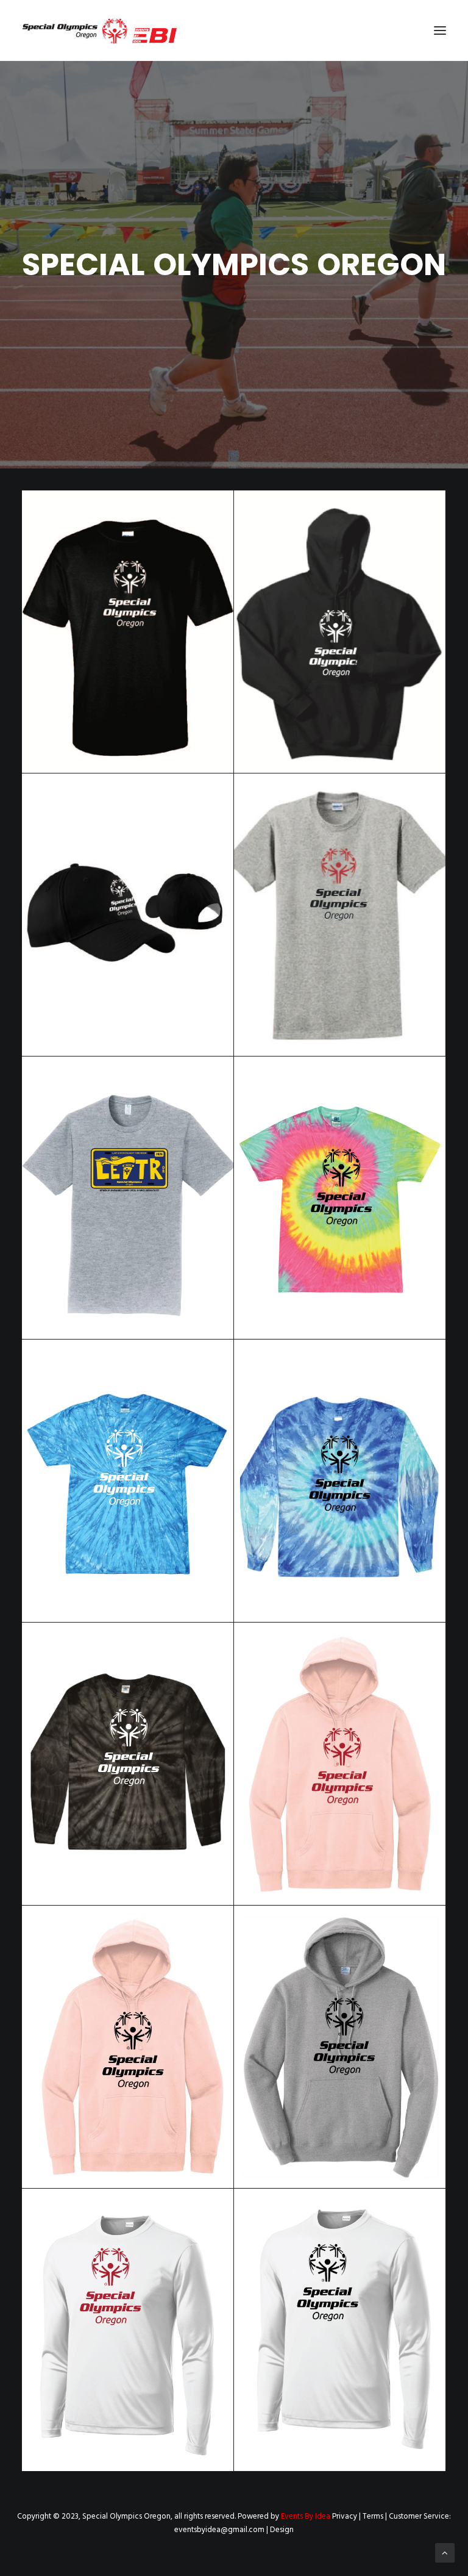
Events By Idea (306, 2517)
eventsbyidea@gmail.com (219, 2530)
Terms (373, 2517)
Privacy (345, 2517)
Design (282, 2530)
